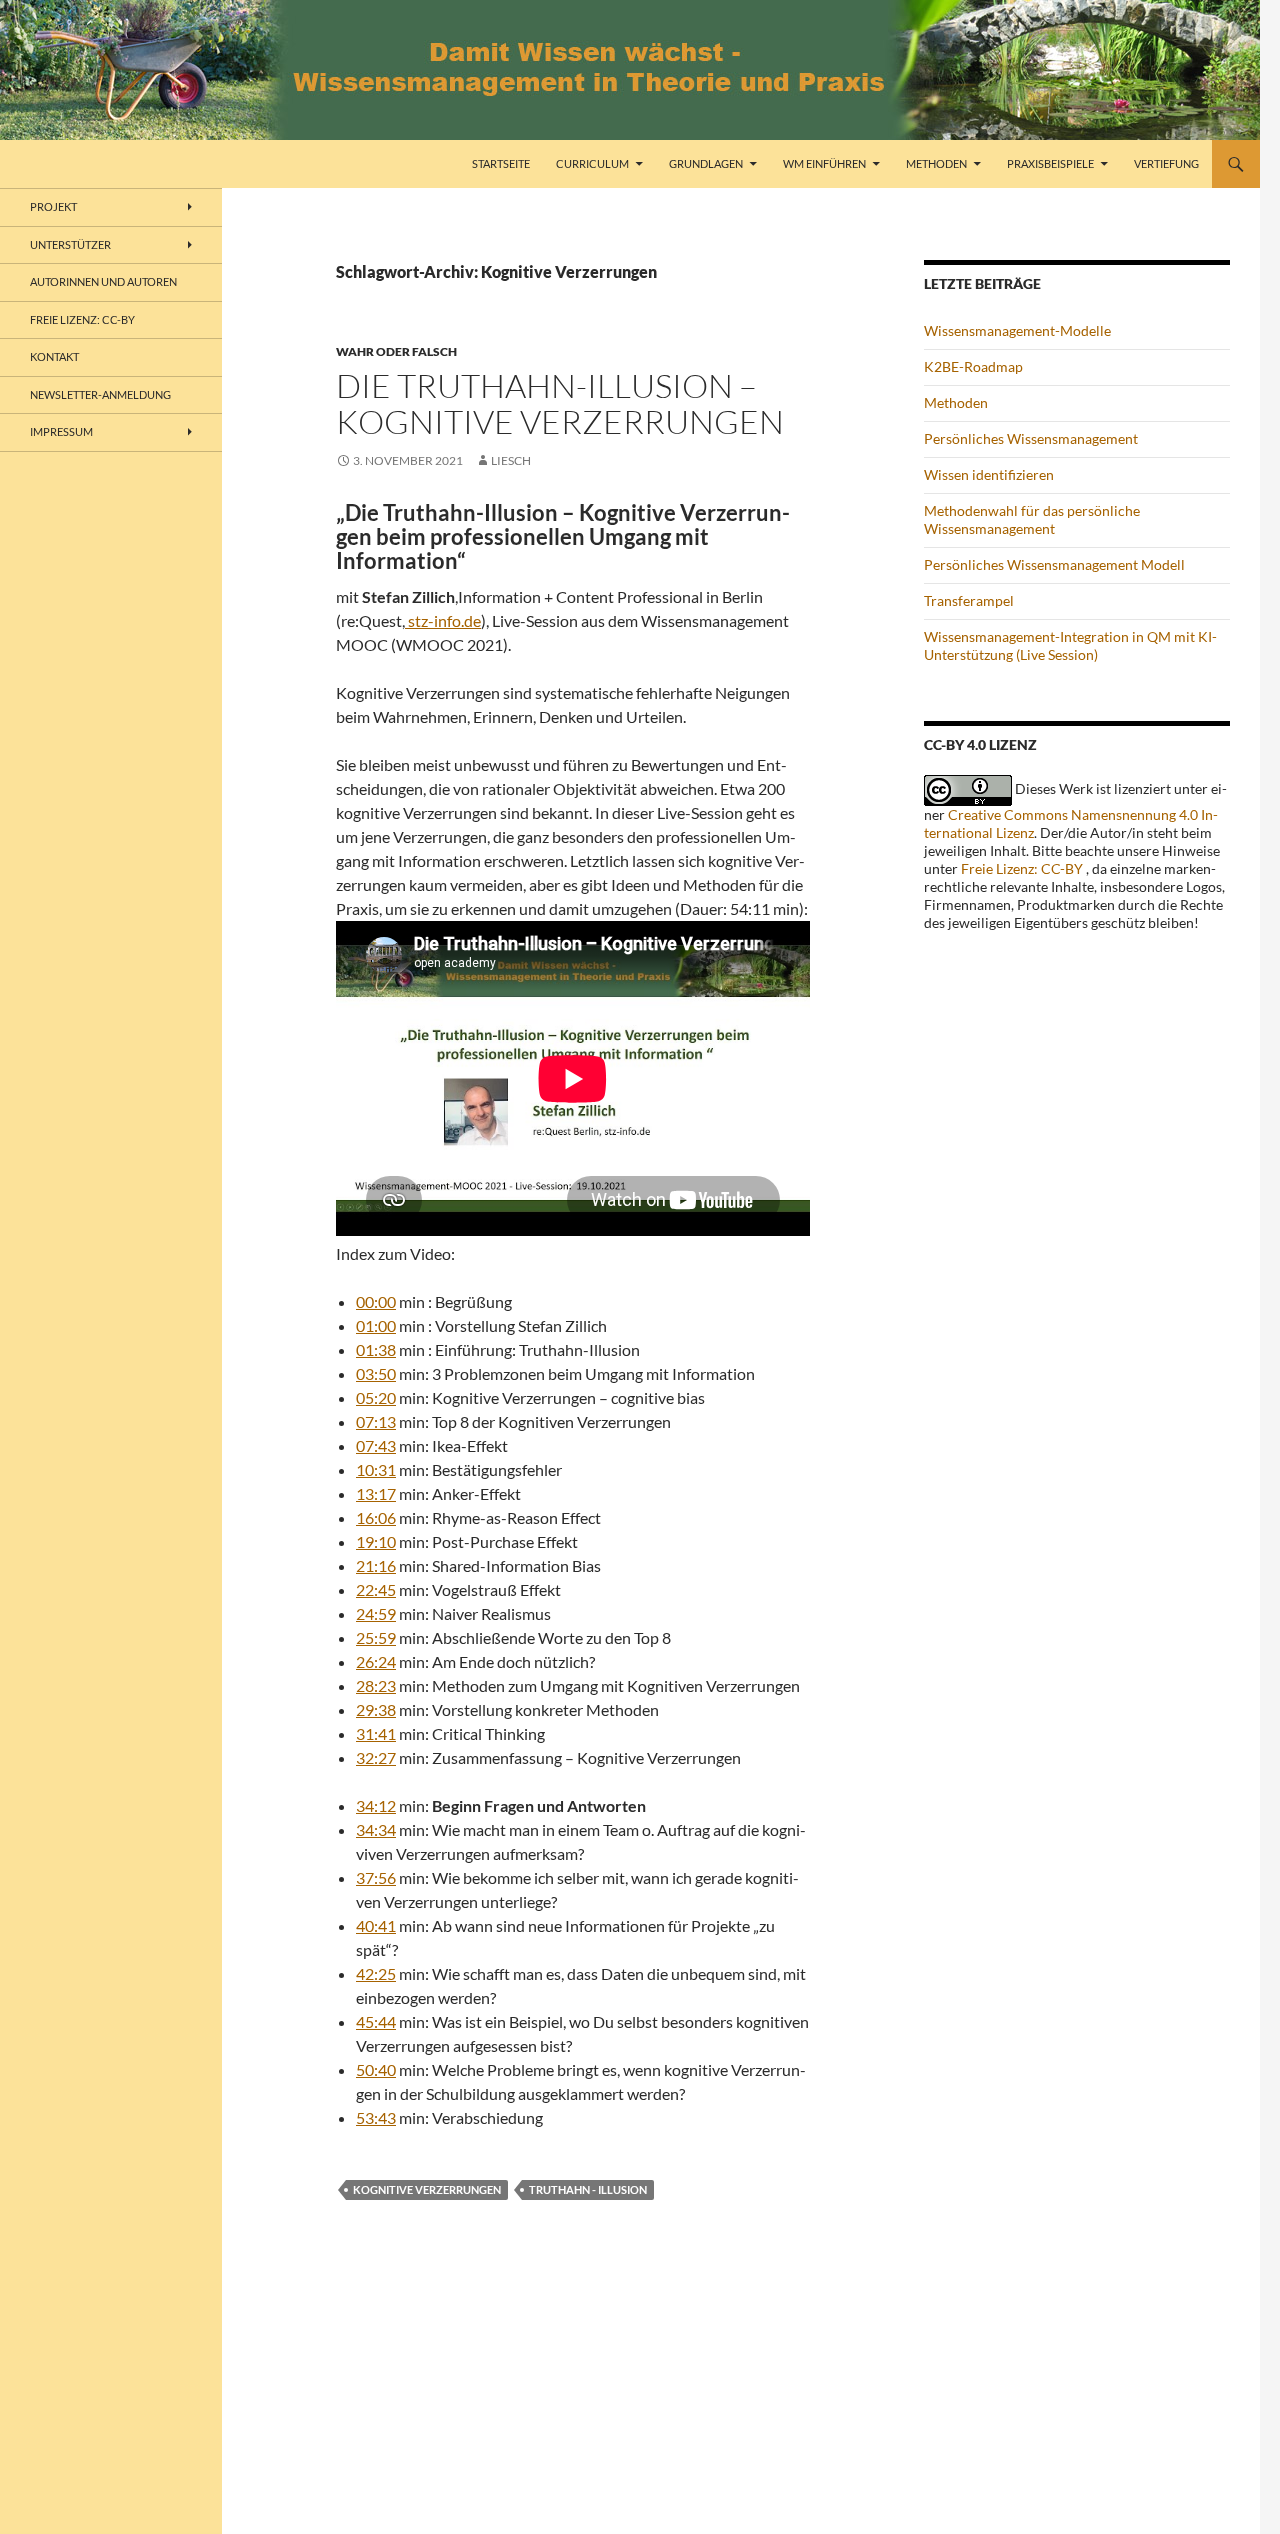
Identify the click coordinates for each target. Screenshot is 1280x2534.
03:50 (376, 1373)
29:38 (376, 1709)
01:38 (376, 1349)
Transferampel (969, 600)
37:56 (376, 1877)
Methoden (936, 163)
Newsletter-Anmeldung (100, 394)
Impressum (61, 431)
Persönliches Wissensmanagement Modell (1054, 564)
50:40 (376, 2069)
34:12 (376, 1805)
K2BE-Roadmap (973, 366)
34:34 (376, 1829)
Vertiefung (1166, 163)
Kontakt (54, 356)
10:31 (376, 1469)
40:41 (376, 1925)
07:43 (376, 1445)
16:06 (376, 1517)
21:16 (376, 1565)
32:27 (376, 1757)
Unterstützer (70, 244)
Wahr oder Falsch (396, 351)
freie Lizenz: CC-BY (82, 319)
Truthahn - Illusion (588, 2189)
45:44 (376, 2021)
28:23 (376, 1685)
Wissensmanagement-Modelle (1017, 330)
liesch (511, 460)
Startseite (501, 163)
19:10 (376, 1541)
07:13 (376, 1421)
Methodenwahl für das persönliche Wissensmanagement (1032, 519)
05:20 (376, 1397)
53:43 (376, 2117)
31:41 (376, 1733)
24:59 (376, 1613)
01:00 (376, 1325)
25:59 (376, 1637)
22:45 (376, 1589)
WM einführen (824, 163)
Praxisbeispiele (1050, 163)
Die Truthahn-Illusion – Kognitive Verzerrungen (560, 403)
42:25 (376, 1973)
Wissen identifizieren (989, 474)
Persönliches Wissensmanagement (1031, 438)
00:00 (376, 1301)
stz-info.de (443, 620)
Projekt (53, 206)
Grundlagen (706, 163)
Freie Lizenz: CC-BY (1022, 868)
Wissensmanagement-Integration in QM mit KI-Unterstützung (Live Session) (1070, 645)
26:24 (376, 1661)
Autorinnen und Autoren (103, 281)
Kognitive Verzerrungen (427, 2189)
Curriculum (592, 163)
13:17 (376, 1493)
